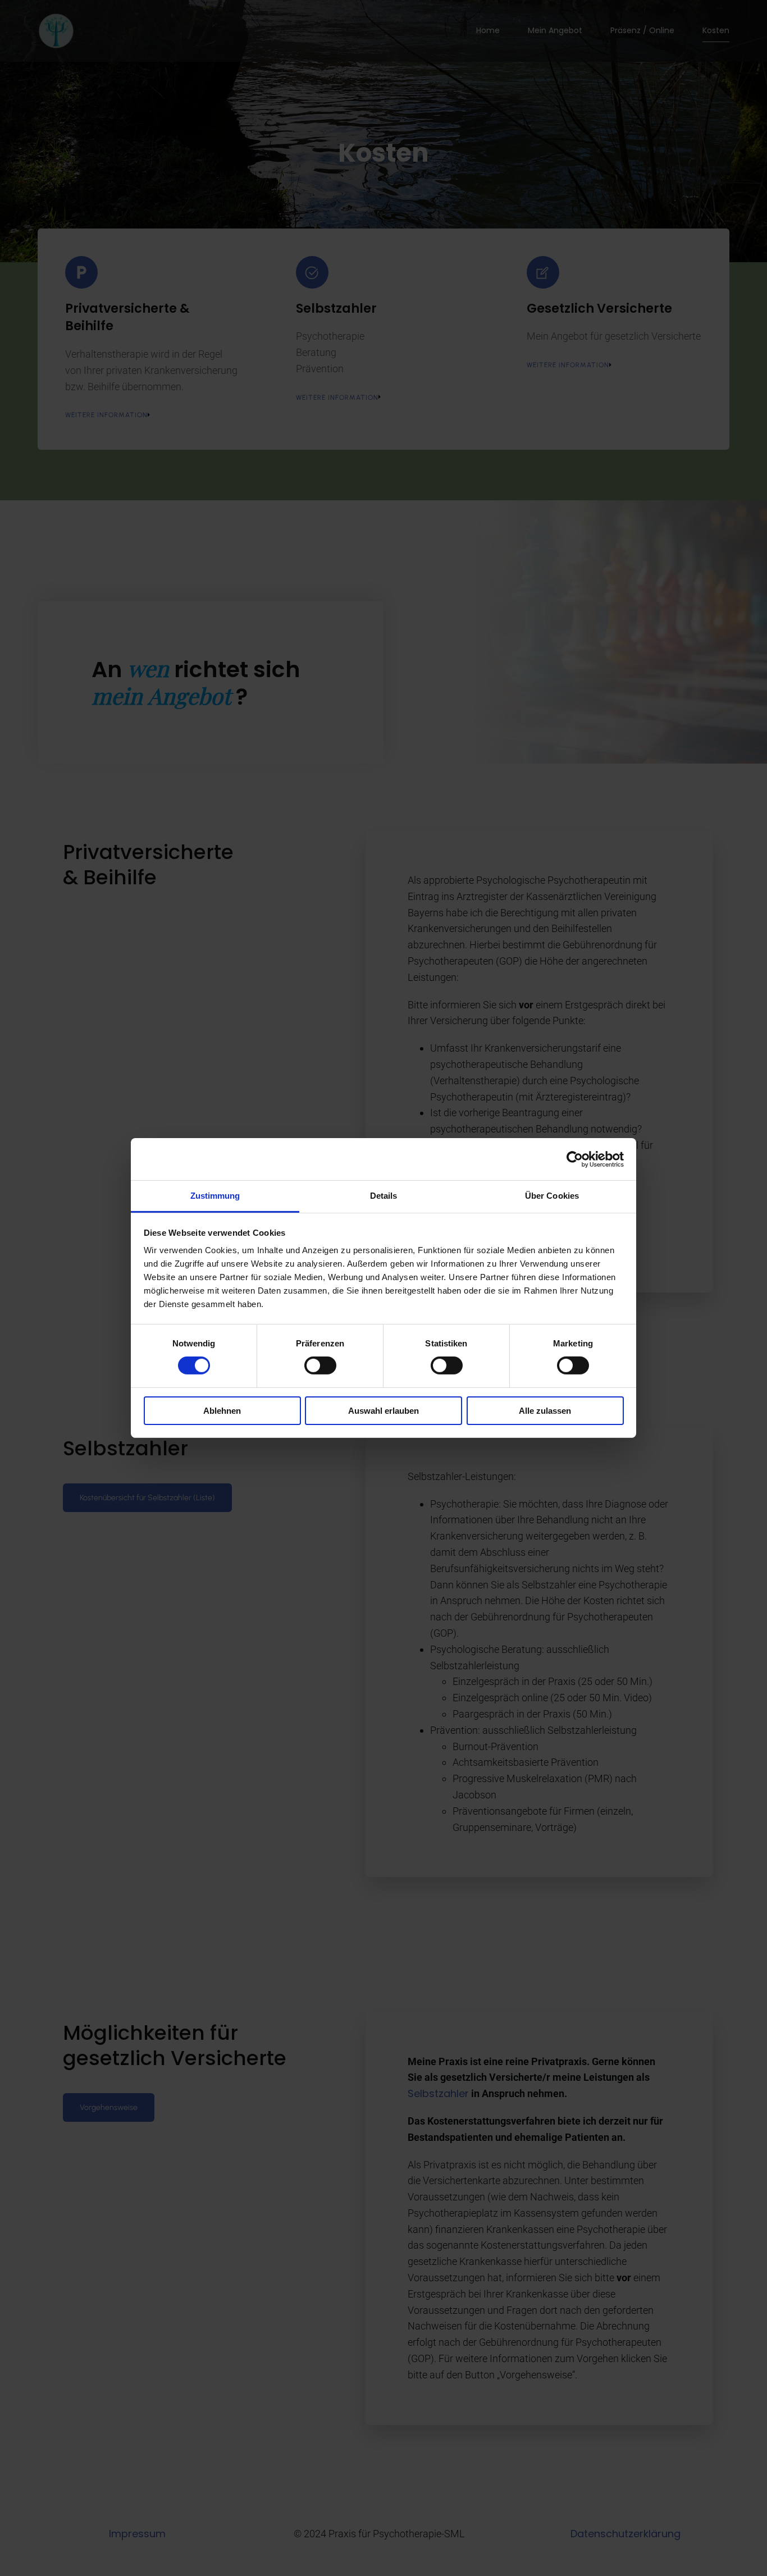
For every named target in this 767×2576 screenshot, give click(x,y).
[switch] (320, 1365)
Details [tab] (384, 1196)
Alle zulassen (545, 1411)
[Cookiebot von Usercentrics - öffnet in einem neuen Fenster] (575, 1159)
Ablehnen (222, 1411)
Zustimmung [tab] (215, 1196)
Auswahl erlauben (383, 1411)
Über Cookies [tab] (552, 1196)
